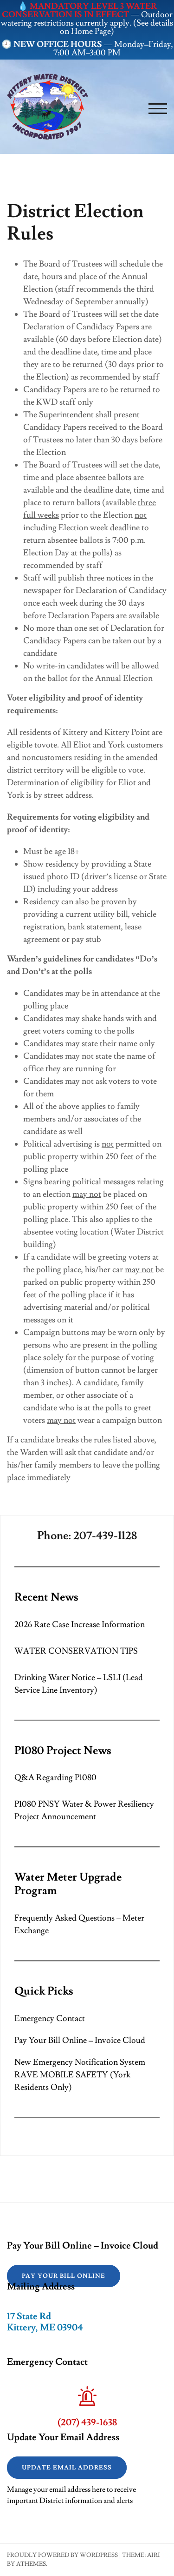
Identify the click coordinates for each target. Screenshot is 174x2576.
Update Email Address (67, 2468)
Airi (154, 2555)
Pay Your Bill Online (64, 2276)
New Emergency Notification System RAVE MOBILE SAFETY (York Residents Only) (80, 2075)
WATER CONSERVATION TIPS (76, 1651)
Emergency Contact (50, 2019)
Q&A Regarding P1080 (55, 1778)
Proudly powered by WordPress (62, 2555)
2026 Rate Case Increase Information (80, 1625)
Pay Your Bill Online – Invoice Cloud (80, 2040)
